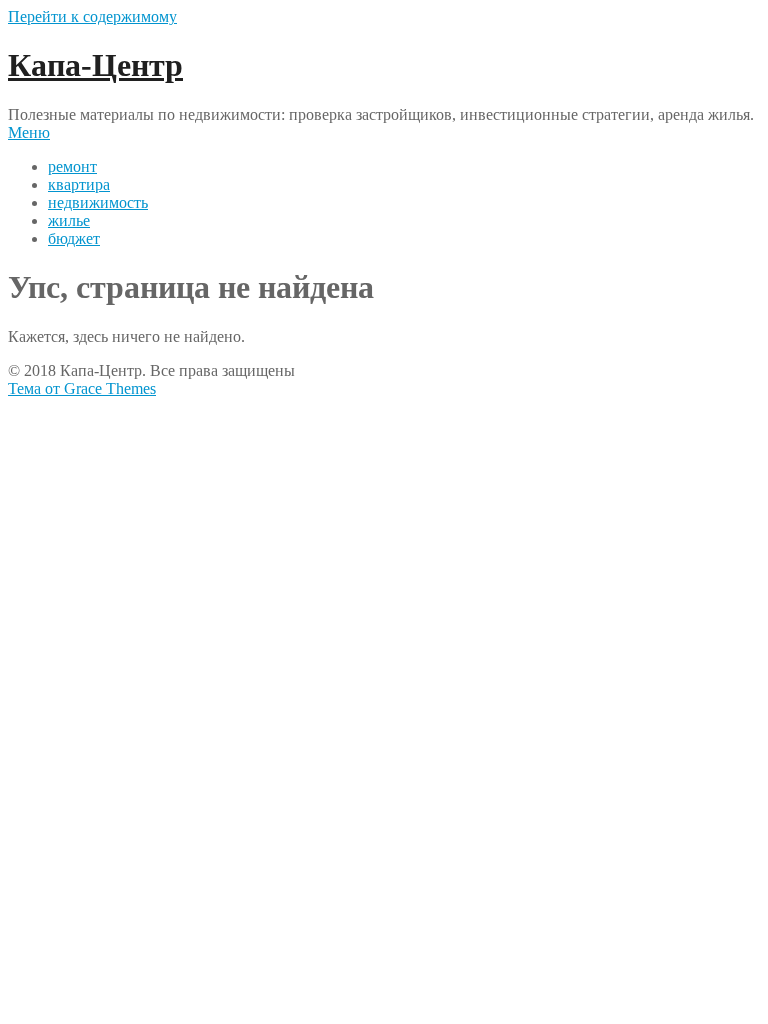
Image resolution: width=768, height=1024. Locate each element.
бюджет (74, 238)
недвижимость (98, 202)
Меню (29, 132)
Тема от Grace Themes (82, 388)
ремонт (72, 166)
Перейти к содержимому (92, 16)
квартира (79, 184)
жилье (69, 220)
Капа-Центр (95, 65)
